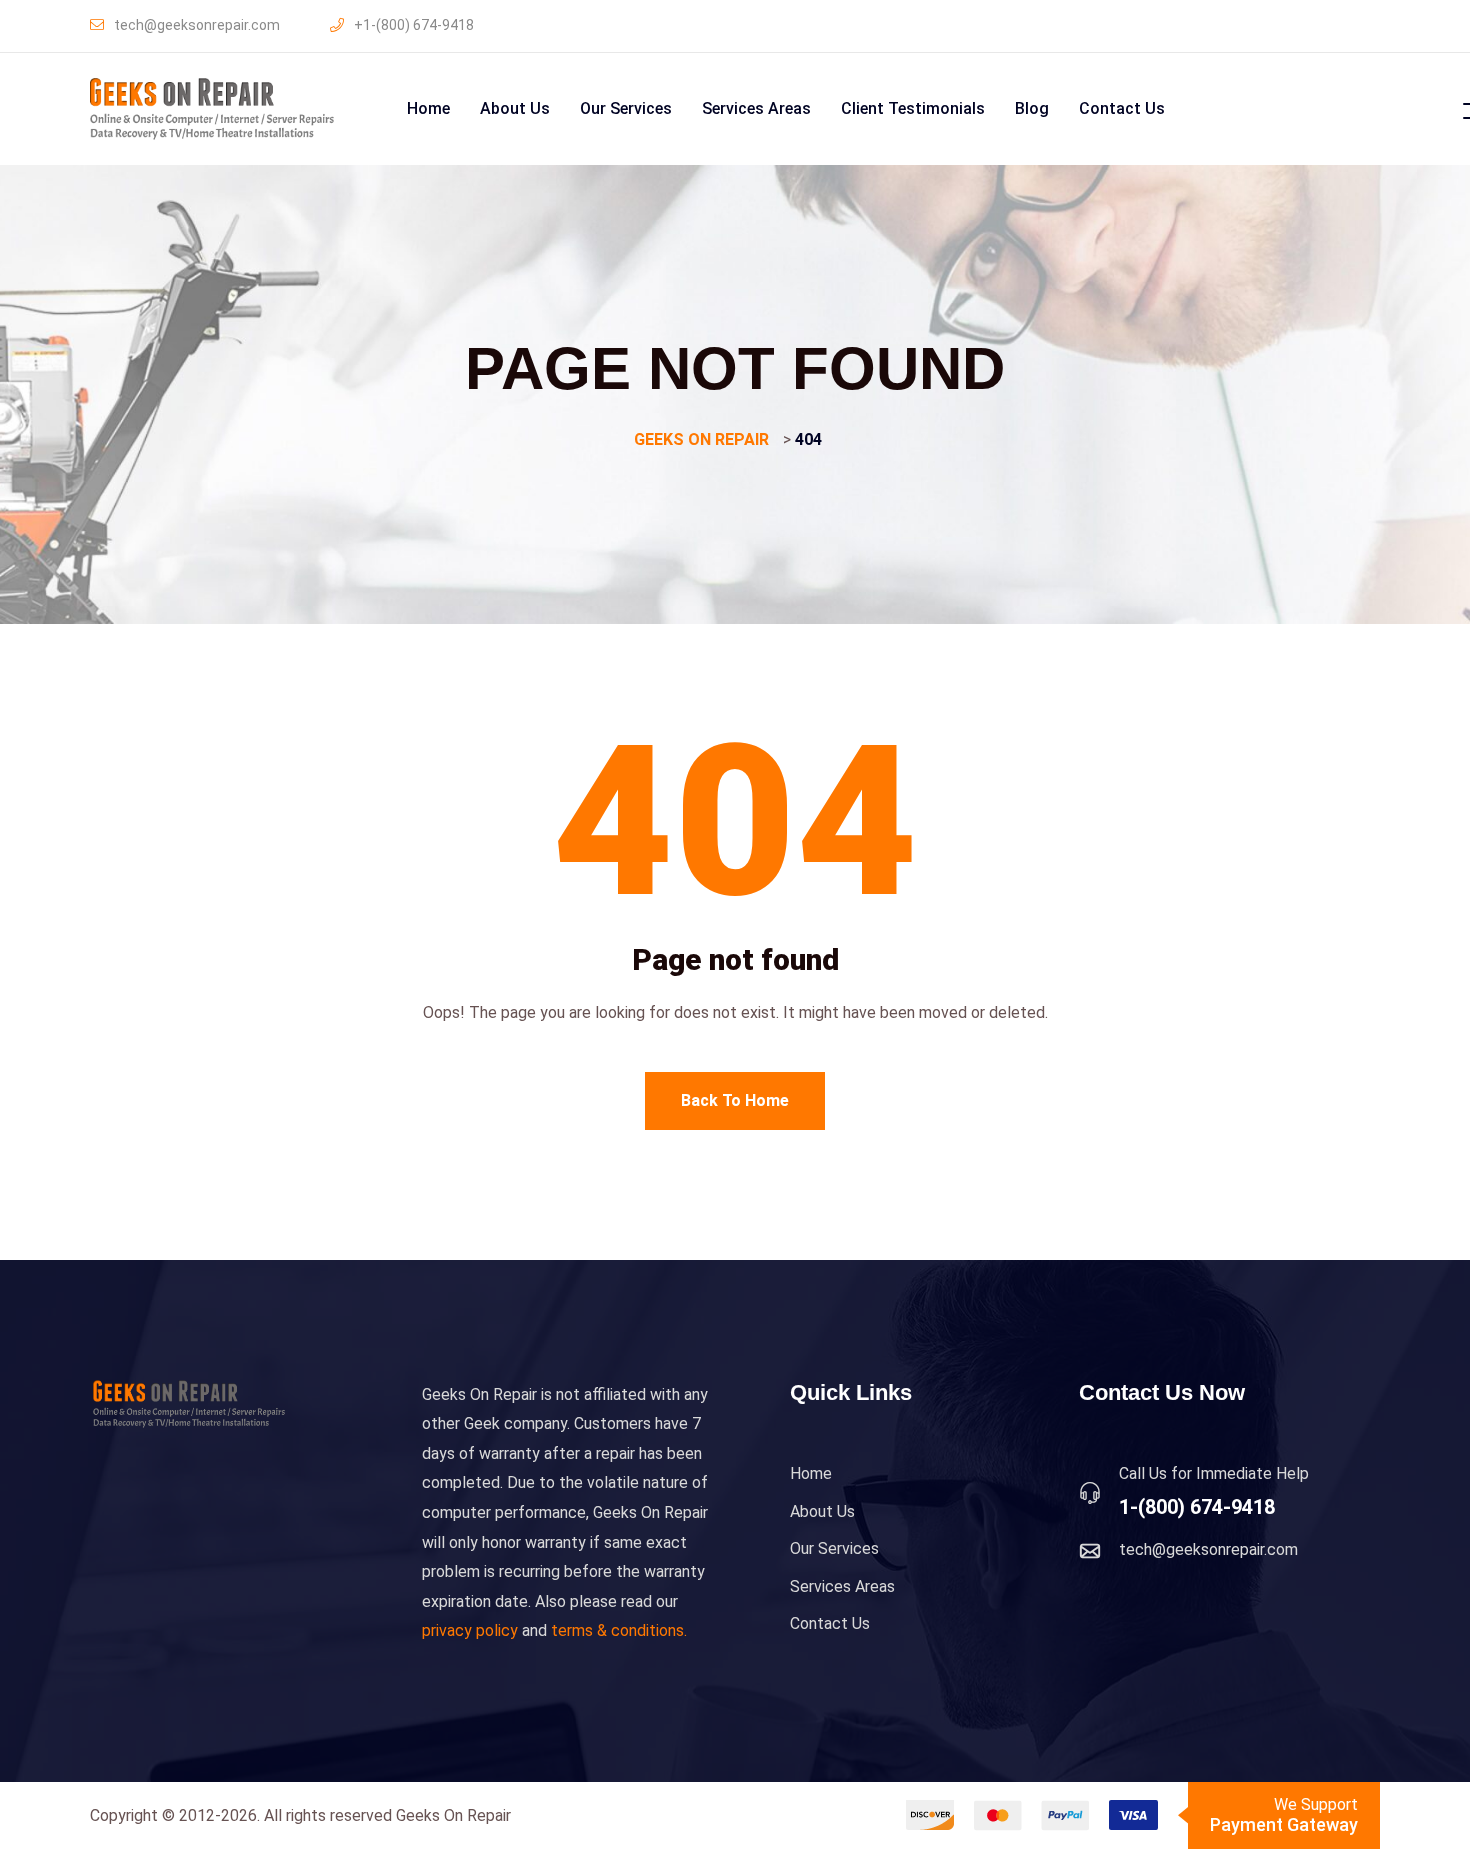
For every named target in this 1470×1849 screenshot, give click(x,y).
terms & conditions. (619, 1630)
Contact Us (1122, 108)
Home (428, 108)
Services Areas (756, 108)
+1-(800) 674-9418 (414, 25)
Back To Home (735, 1100)
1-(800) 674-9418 (1197, 1507)
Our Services (626, 108)
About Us (515, 108)
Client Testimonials (913, 108)
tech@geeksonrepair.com (197, 25)
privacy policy (470, 1630)
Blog (1032, 108)
